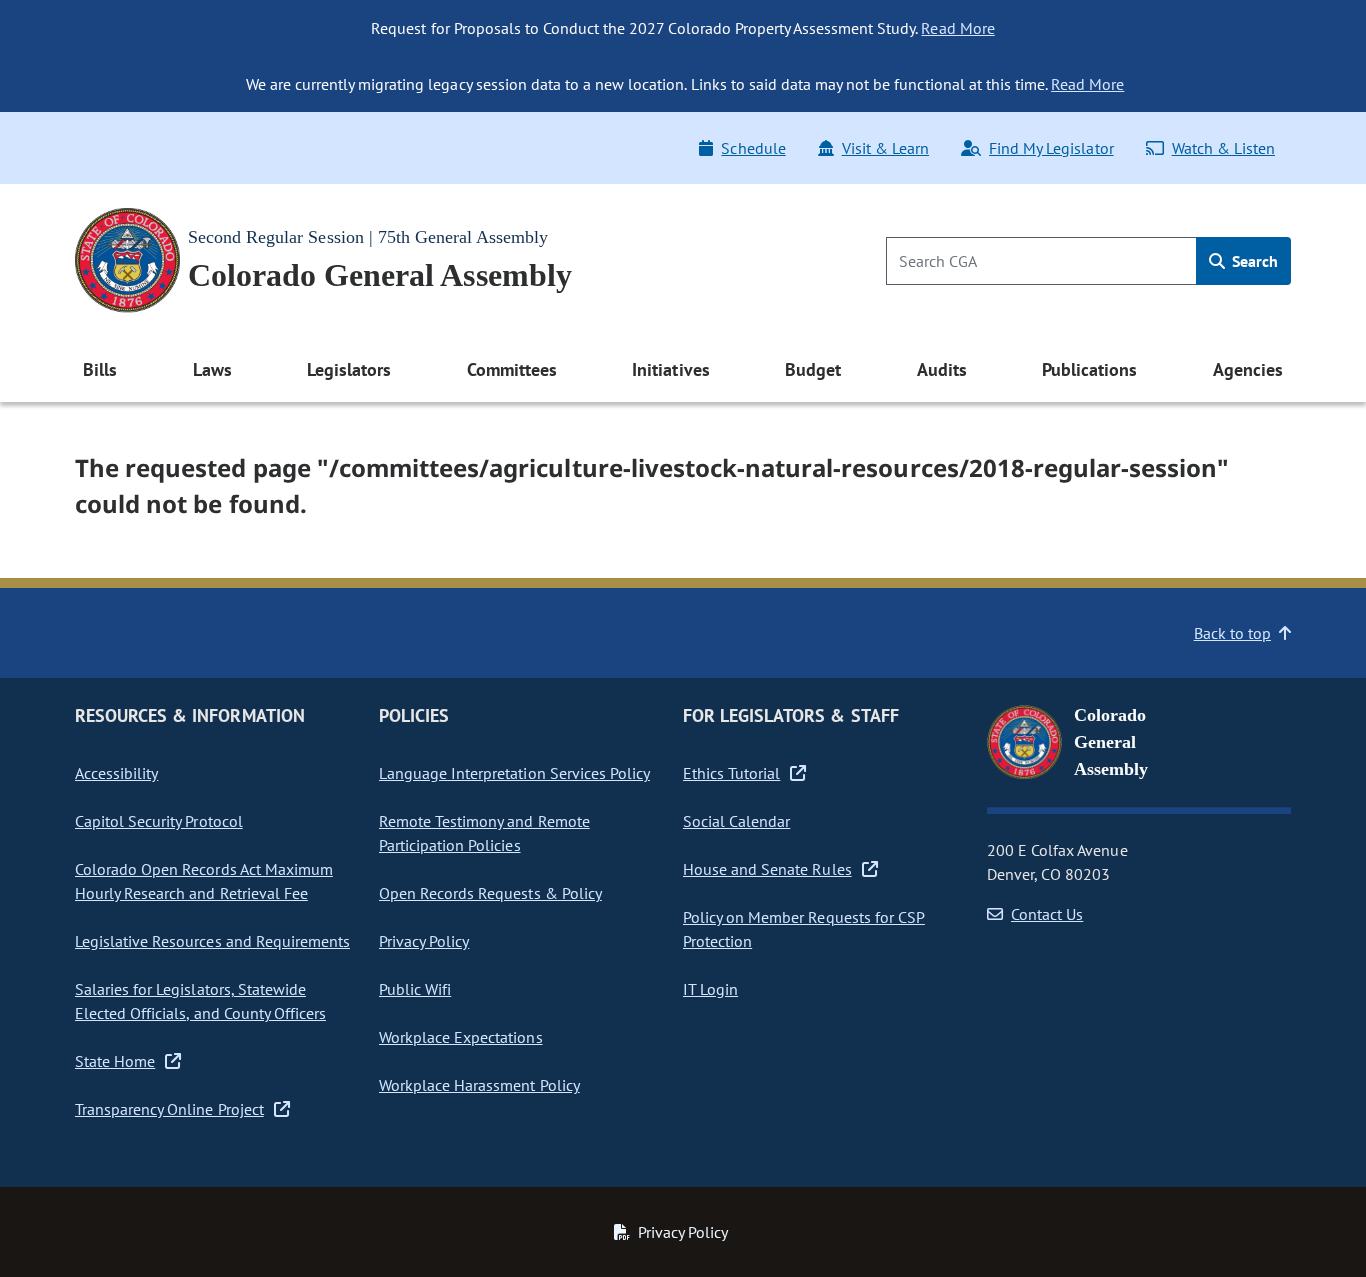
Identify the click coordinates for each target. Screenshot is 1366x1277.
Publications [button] (1089, 369)
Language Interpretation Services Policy (514, 773)
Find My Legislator (1051, 148)
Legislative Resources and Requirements (212, 941)
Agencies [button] (1248, 369)
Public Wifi (415, 989)
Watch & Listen (1223, 148)
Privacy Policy (424, 941)
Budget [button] (813, 369)
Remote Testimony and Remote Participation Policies (484, 833)
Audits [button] (942, 369)
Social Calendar (736, 821)
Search (1253, 261)
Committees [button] (512, 369)
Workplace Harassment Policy (479, 1085)
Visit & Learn (885, 148)
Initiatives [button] (670, 369)
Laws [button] (212, 369)
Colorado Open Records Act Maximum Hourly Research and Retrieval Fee (204, 881)
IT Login (710, 989)
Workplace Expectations (461, 1037)
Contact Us (1047, 914)
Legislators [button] (349, 369)
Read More (957, 28)
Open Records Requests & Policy (490, 893)
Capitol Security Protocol (159, 821)
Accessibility (116, 773)
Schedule (753, 148)
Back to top (1232, 633)
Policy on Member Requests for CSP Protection (804, 929)
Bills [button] (100, 369)
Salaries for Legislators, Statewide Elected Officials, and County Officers (200, 1001)
